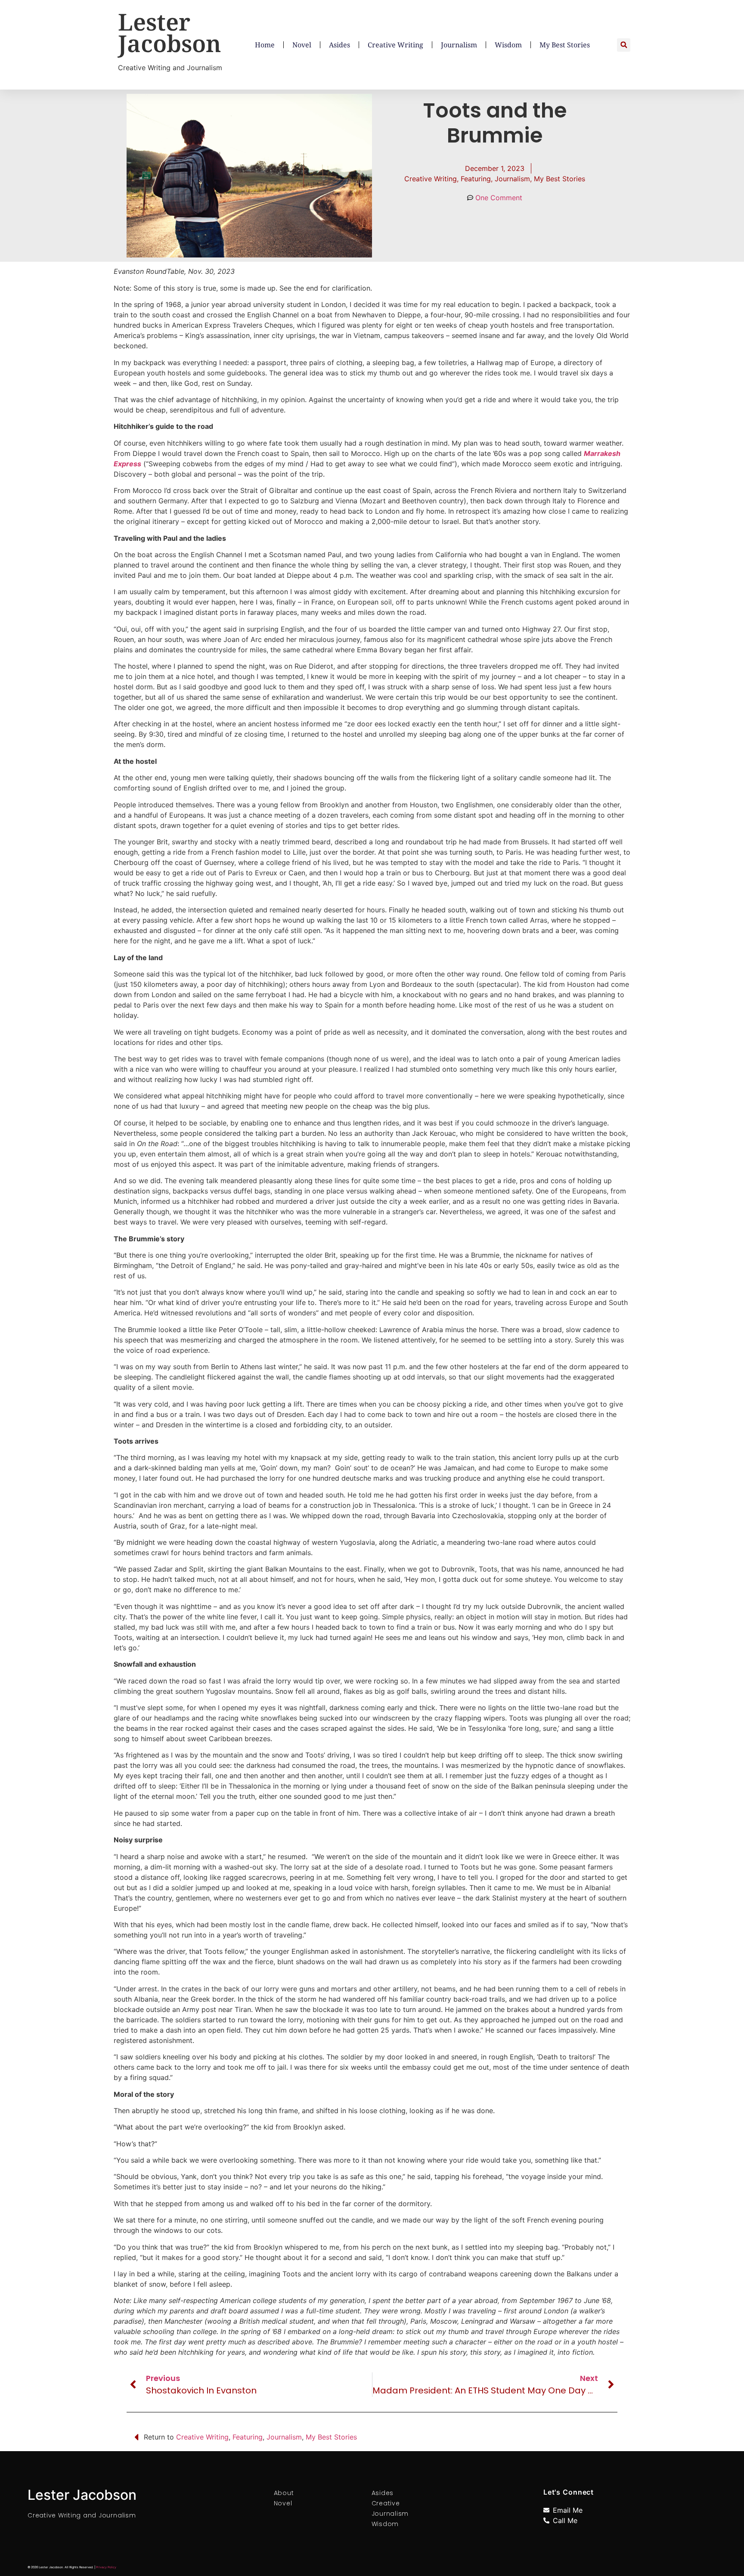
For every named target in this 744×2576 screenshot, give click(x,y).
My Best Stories (565, 45)
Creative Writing (395, 45)
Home (265, 45)
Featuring (476, 179)
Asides (339, 45)
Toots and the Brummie (495, 123)
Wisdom (508, 45)
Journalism (459, 45)
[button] (624, 45)
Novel (302, 45)
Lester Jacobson (170, 32)
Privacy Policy (106, 2567)
